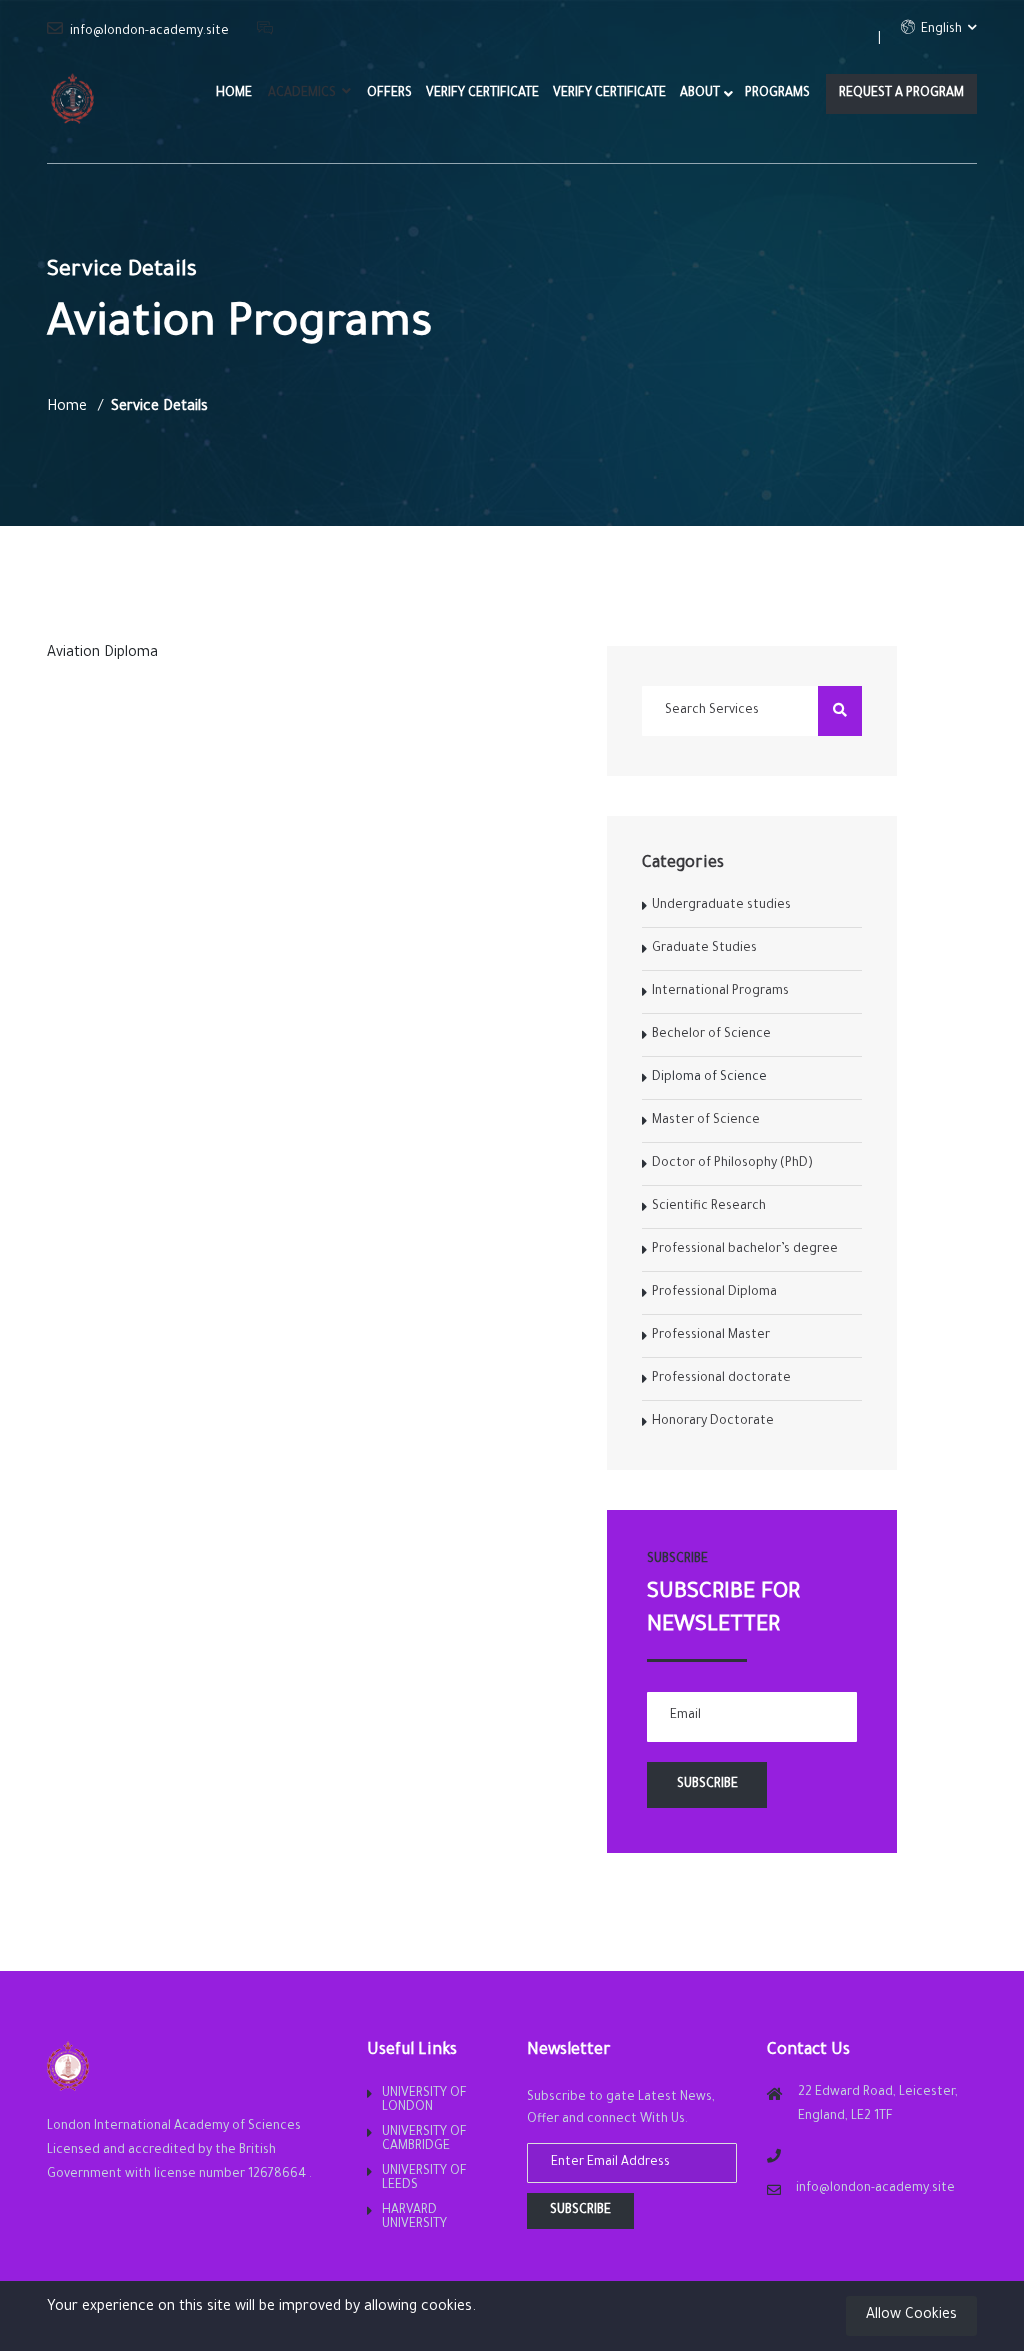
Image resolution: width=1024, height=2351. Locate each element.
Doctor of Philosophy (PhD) (732, 1164)
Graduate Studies (704, 949)
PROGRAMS (777, 94)
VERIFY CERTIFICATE (482, 94)
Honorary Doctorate (713, 1422)
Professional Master (711, 1336)
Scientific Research (709, 1207)
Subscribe (580, 2211)
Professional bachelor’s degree (745, 1250)
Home (234, 94)
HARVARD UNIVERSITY (414, 2218)
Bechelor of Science (711, 1035)
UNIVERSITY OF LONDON (424, 2101)
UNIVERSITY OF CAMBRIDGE (424, 2140)
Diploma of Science (709, 1078)
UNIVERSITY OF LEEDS (424, 2179)
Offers (389, 94)
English (940, 30)
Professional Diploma (714, 1293)
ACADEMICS (303, 94)
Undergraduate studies (721, 906)
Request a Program (901, 94)
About (700, 94)
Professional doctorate (721, 1379)
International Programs (720, 992)
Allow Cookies (911, 2316)
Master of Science (706, 1121)
